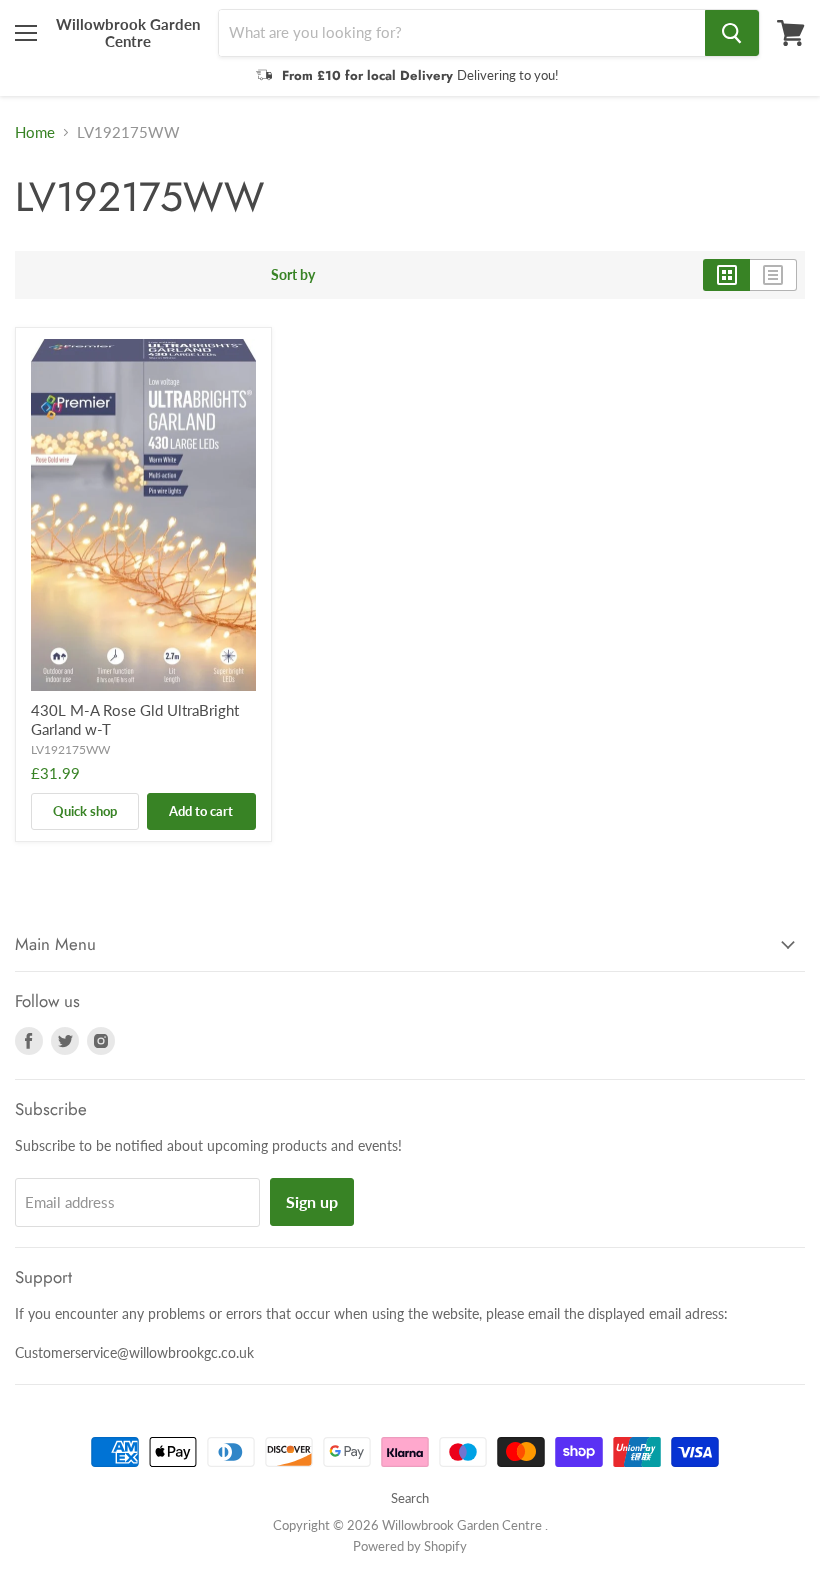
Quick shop (85, 811)
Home (35, 132)
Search (410, 1498)
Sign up (312, 1201)
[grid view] (726, 275)
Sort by (293, 275)
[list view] (773, 275)
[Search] (732, 33)
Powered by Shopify (410, 1546)
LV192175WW (70, 749)
